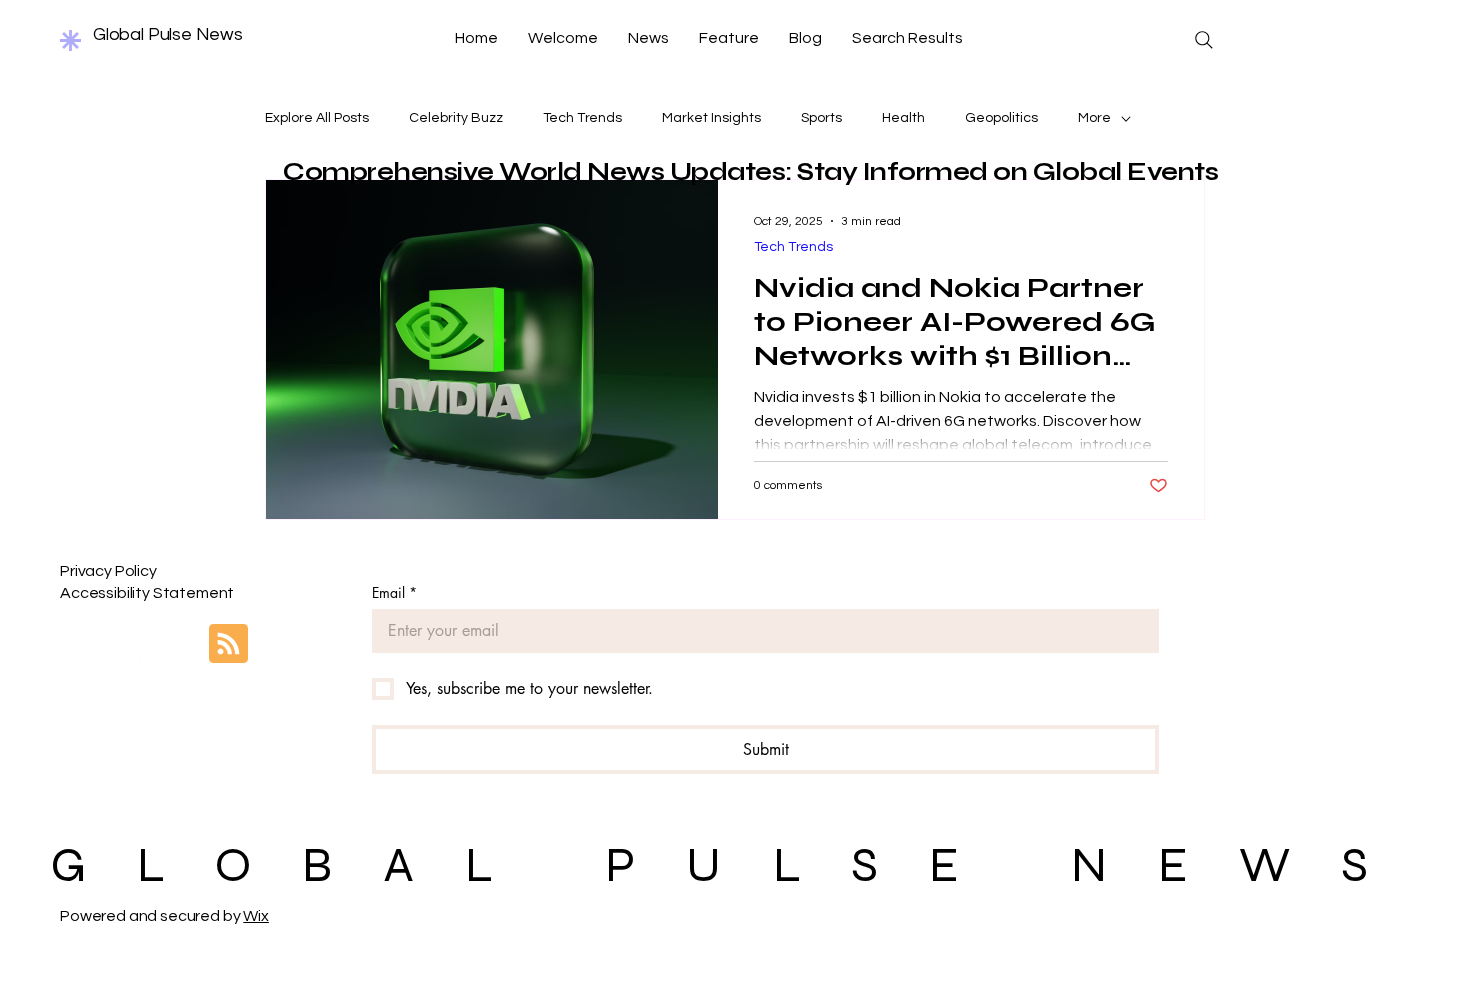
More (1094, 118)
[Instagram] (111, 650)
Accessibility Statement (147, 593)
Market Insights (711, 118)
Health (903, 118)
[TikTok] (191, 650)
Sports (821, 118)
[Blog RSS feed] (228, 644)
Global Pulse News (168, 34)
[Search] (1204, 40)
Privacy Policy (108, 571)
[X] (151, 650)
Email (394, 592)
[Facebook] (71, 650)
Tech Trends (582, 118)
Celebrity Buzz (456, 118)
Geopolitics (1001, 118)
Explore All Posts (317, 118)
